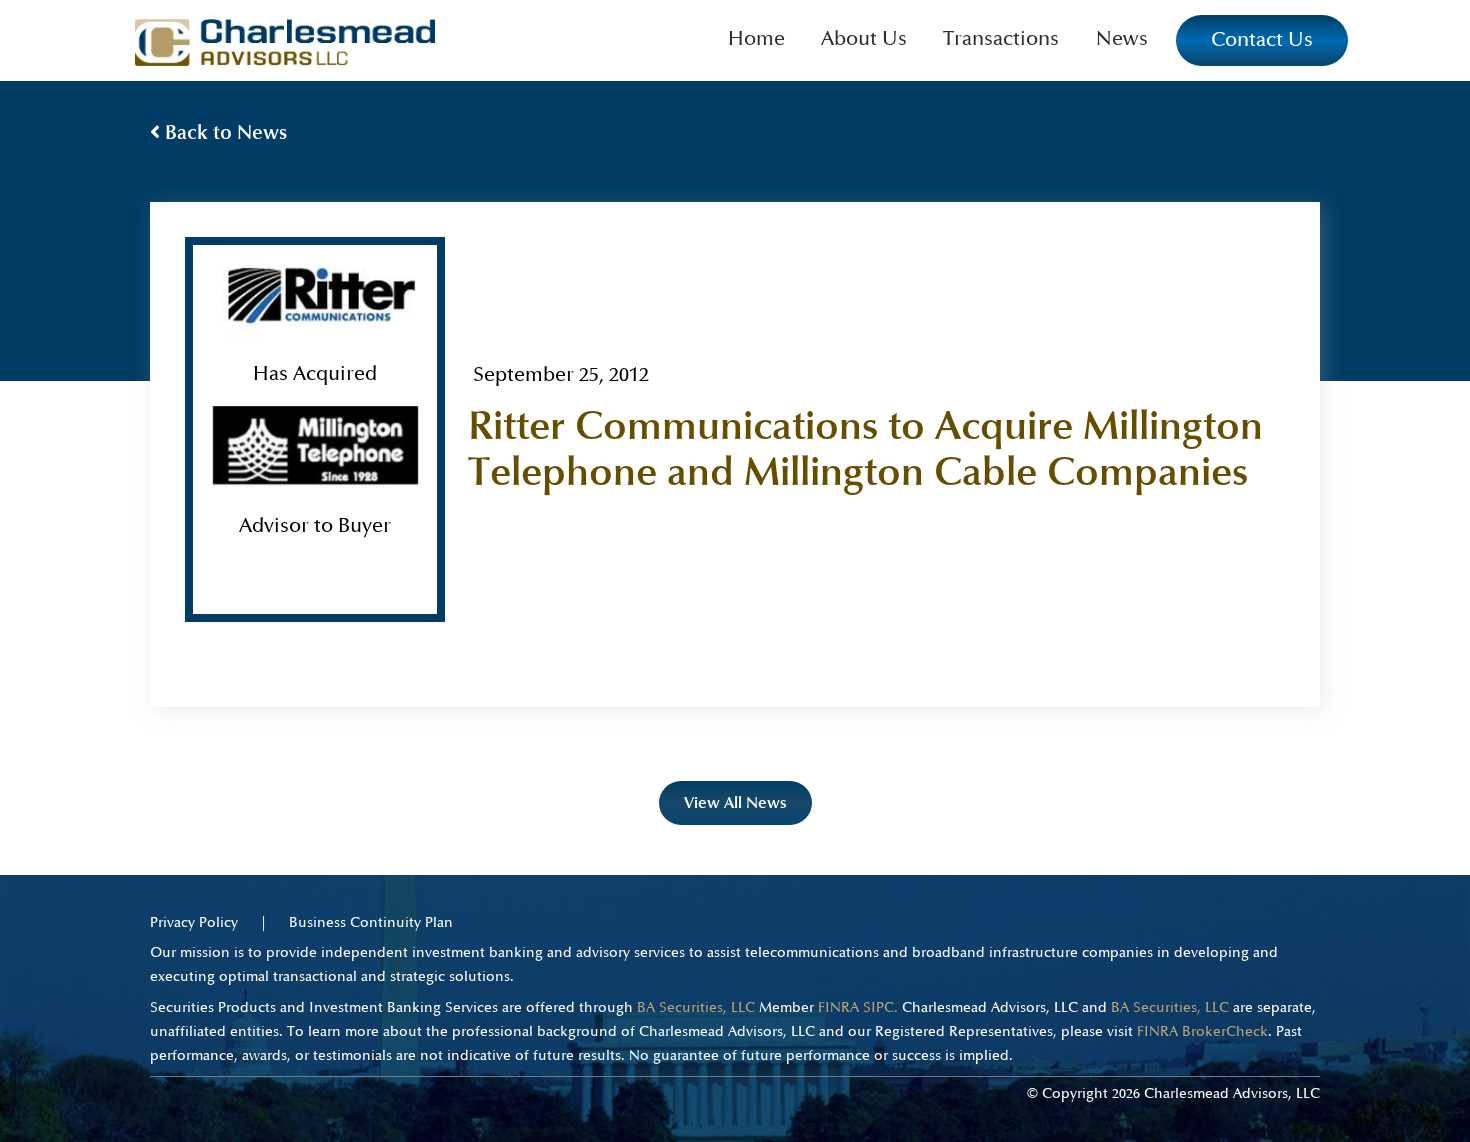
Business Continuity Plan (371, 922)
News (1122, 39)
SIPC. (880, 1007)
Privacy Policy (194, 922)
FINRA (838, 1007)
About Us (864, 39)
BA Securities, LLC (696, 1007)
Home (756, 39)
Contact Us (1262, 40)
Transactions (1001, 39)
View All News (735, 802)
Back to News (223, 132)
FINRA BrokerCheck (1202, 1031)
